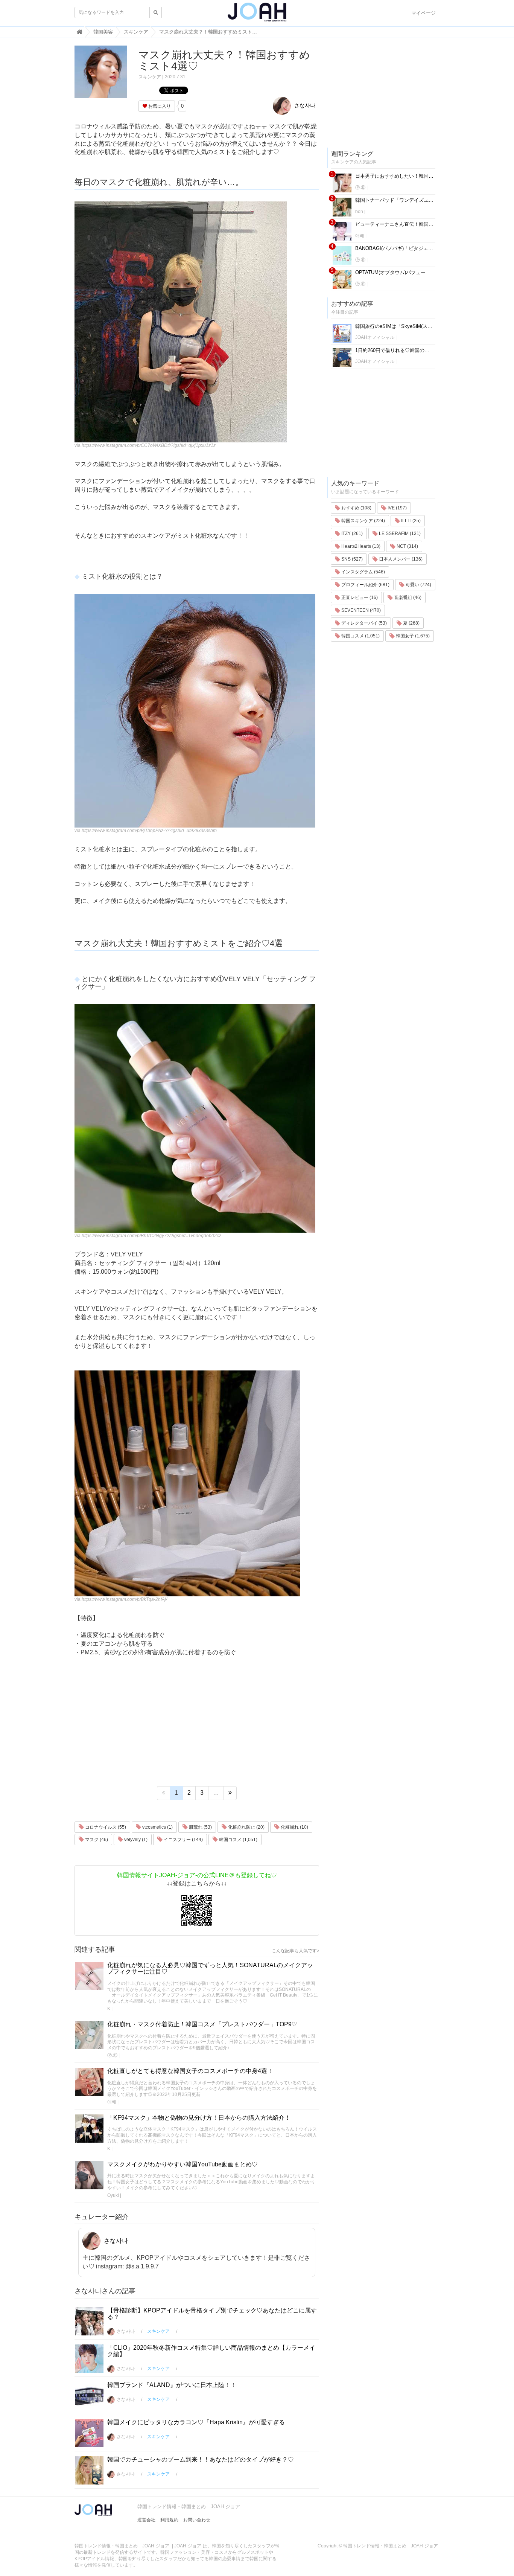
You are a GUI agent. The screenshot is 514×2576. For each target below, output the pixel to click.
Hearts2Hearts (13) (360, 546)
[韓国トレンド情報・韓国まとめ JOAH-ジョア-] (257, 15)
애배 (112, 2102)
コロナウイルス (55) (105, 1827)
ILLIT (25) (410, 521)
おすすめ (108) (356, 508)
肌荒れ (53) (200, 1827)
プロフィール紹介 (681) (365, 585)
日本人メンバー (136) (400, 559)
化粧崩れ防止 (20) (246, 1827)
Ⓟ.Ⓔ (112, 2055)
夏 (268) (411, 623)
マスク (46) (96, 1840)
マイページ (424, 13)
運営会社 (146, 2520)
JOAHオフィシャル (375, 337)
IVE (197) (397, 508)
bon (359, 212)
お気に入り (159, 106)
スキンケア (150, 77)
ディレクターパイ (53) (363, 623)
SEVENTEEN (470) (360, 610)
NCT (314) (407, 546)
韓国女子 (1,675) (412, 636)
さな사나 (304, 105)
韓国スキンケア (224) (363, 521)
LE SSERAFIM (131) (399, 533)
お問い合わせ (197, 2520)
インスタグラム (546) (363, 572)
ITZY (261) (351, 533)
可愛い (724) (418, 585)
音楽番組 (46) (407, 598)
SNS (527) (351, 559)
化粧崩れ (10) (294, 1827)
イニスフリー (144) (183, 1840)
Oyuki (113, 2195)
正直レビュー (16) (359, 598)
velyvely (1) (135, 1840)
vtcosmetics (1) (157, 1827)
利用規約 (169, 2520)
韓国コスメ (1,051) (238, 1840)
